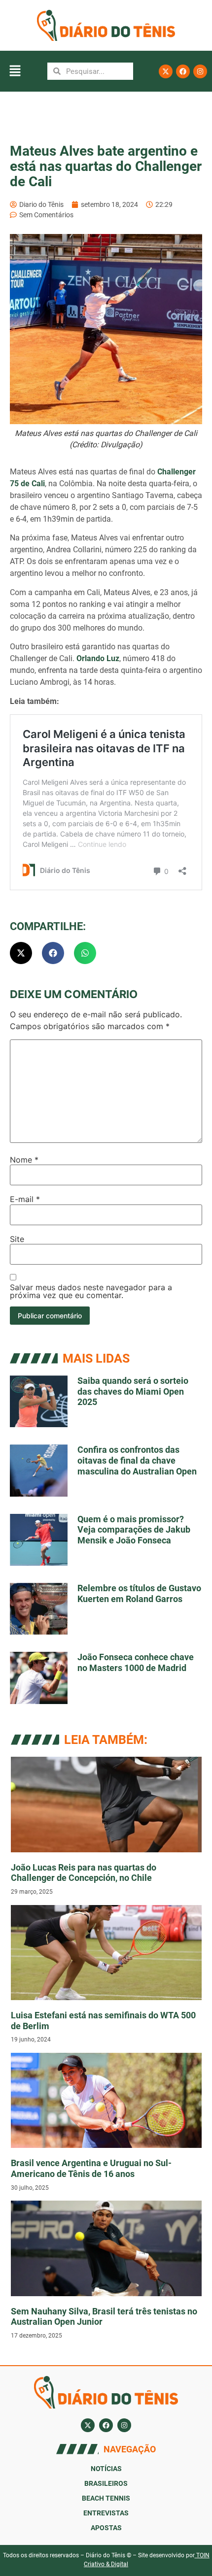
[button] (15, 71)
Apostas (106, 2528)
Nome (24, 1160)
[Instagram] (200, 71)
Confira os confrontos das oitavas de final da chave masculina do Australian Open (137, 1460)
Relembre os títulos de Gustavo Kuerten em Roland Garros (139, 1593)
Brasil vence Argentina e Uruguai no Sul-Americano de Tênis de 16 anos (91, 2168)
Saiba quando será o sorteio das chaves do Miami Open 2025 (133, 1391)
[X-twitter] (166, 71)
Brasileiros (106, 2483)
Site (17, 1239)
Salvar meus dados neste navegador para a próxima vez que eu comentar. (91, 1291)
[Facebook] (183, 71)
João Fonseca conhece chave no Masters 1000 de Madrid (136, 1662)
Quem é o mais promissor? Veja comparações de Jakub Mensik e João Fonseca (134, 1530)
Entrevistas (106, 2513)
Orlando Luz (98, 658)
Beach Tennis (106, 2498)
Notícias (106, 2469)
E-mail (25, 1199)
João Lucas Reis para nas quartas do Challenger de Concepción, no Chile (84, 1873)
